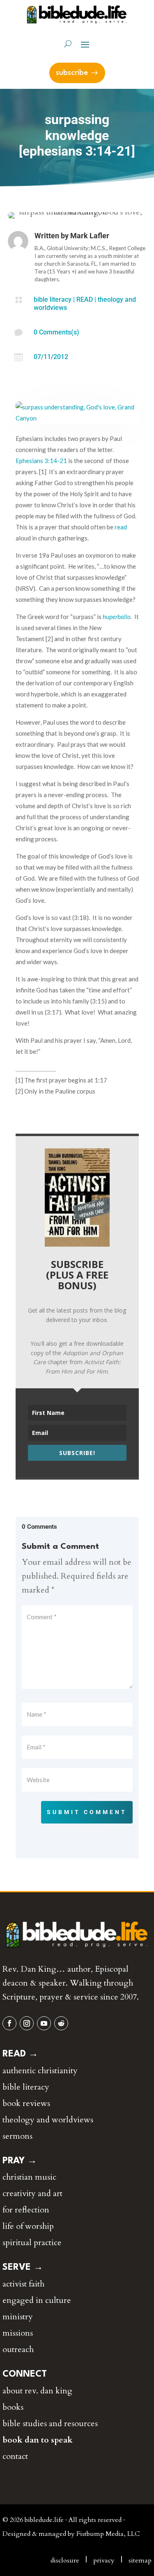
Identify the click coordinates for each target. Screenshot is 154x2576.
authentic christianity (40, 2071)
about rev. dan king (37, 2391)
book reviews (26, 2103)
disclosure (65, 2560)
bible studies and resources (50, 2423)
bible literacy (53, 299)
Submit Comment (87, 1812)
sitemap (140, 2560)
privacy (104, 2560)
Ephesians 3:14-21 (41, 461)
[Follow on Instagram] (27, 2023)
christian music (29, 2177)
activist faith (23, 2284)
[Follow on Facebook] (9, 2023)
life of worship (28, 2226)
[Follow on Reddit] (61, 2023)
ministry (18, 2317)
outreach (18, 2349)
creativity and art (32, 2193)
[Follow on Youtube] (44, 2023)
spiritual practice (32, 2243)
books (13, 2407)
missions (18, 2333)
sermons (17, 2136)
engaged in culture (37, 2300)
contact (15, 2456)
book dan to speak (38, 2440)
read (121, 527)
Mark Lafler (90, 236)
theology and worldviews (48, 2120)
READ (85, 299)
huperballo (117, 617)
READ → (20, 2054)
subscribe (72, 73)
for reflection (26, 2210)
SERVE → (23, 2267)
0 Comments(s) (56, 332)
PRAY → (20, 2161)
